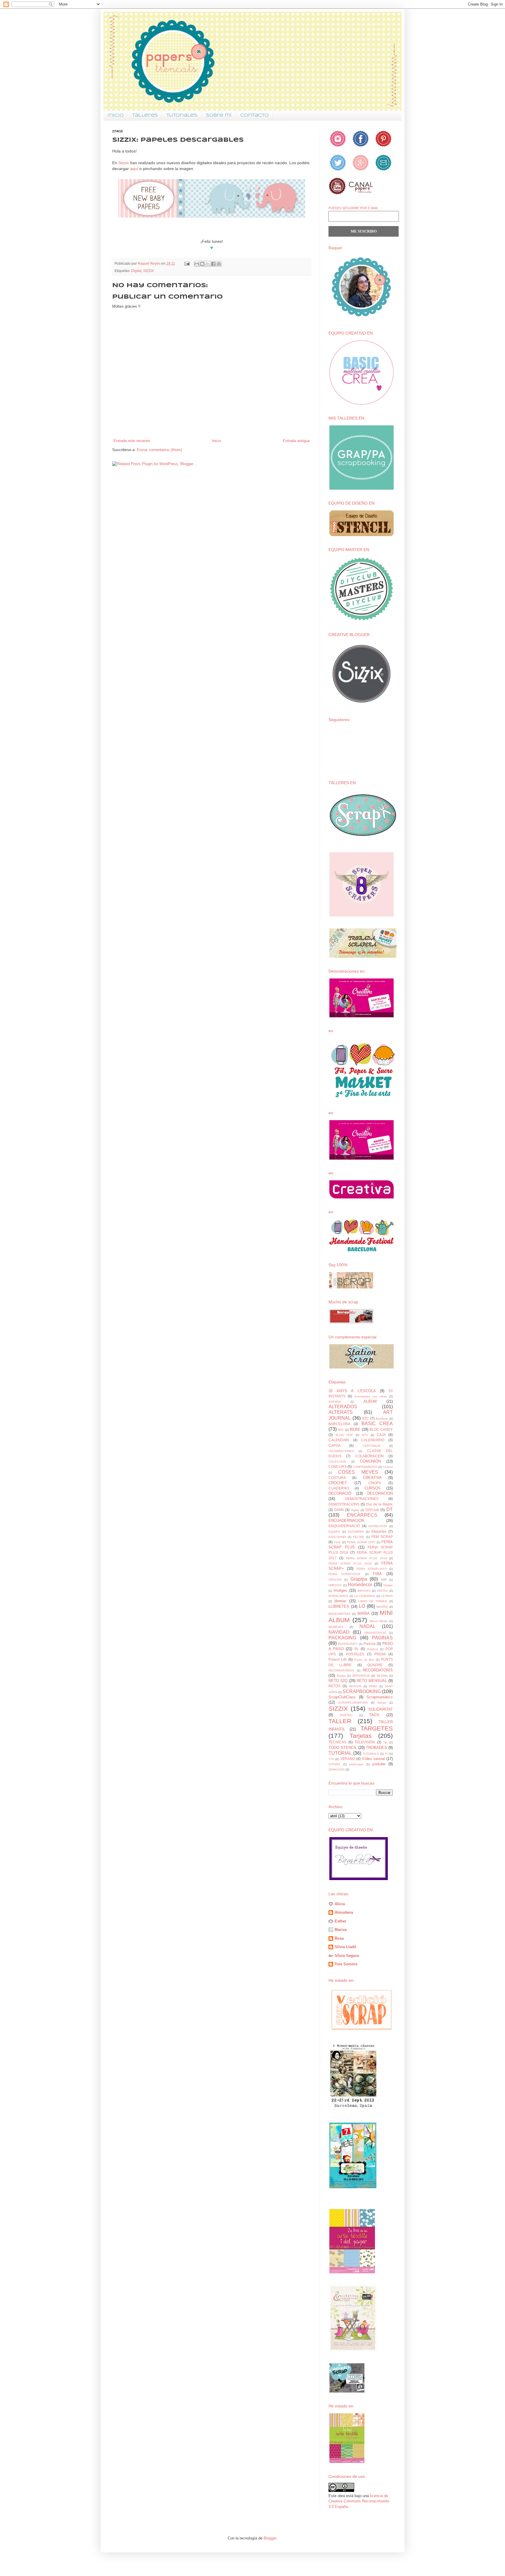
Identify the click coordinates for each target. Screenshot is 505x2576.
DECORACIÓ (340, 1493)
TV (386, 1754)
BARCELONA (339, 1424)
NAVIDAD (339, 1632)
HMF (384, 1580)
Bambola (382, 1419)
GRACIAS (335, 1580)
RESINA (382, 1676)
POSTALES (355, 1654)
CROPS (375, 1483)
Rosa (339, 1938)
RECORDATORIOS (341, 1670)
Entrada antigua (296, 441)
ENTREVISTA (378, 1526)
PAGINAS (382, 1638)
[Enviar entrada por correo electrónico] (187, 263)
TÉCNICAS (337, 1742)
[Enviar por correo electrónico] (197, 264)
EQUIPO (334, 1532)
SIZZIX (148, 271)
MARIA (364, 1613)
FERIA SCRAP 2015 (361, 1542)
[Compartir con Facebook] (213, 264)
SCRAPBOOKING (362, 1691)
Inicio (116, 115)
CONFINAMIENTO (365, 1467)
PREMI (380, 1654)
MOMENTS (336, 1627)
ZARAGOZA (337, 1769)
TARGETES (377, 1728)
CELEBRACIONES (341, 1451)
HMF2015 (335, 1585)
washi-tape (356, 1764)
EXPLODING (337, 1537)
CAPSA (334, 1445)
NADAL (367, 1626)
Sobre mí (219, 115)
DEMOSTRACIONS (344, 1504)
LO (362, 1606)
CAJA (381, 1435)
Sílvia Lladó (345, 1947)
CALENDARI (339, 1440)
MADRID (382, 1607)
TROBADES (376, 1748)
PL (357, 1649)
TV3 (331, 1759)
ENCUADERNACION (346, 1521)
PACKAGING (342, 1638)
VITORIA (334, 1764)
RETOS (334, 1686)
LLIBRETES (339, 1606)
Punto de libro (364, 1660)
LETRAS (387, 1596)
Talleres (145, 115)
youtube (379, 1764)
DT (390, 1509)
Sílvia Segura (347, 1956)
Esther (340, 1921)
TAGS (374, 1715)
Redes (341, 1676)
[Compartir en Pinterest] (219, 264)
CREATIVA (372, 1478)
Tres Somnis (346, 1964)
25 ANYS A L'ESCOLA (352, 1391)
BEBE (355, 1429)
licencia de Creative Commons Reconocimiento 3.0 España (359, 2501)
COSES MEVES (358, 1472)
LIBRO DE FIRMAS (373, 1601)
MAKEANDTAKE (340, 1614)
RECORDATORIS (378, 1670)
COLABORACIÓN (370, 1456)
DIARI (339, 1510)
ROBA (373, 1686)
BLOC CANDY (381, 1429)
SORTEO (346, 1715)
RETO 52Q (338, 1681)
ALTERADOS (343, 1407)
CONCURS (338, 1467)
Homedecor (360, 1585)
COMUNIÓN (370, 1461)
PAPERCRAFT (348, 1644)
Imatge (388, 1585)
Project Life (338, 1659)
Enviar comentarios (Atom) (159, 450)
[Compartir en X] (208, 264)
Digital (136, 271)
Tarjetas (361, 1736)
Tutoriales (182, 115)
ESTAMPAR (356, 1532)
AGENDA (335, 1402)
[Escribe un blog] (202, 264)
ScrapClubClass (342, 1697)
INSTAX (383, 1591)
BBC (341, 1430)
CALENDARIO (373, 1440)
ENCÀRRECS (362, 1515)
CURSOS (372, 1488)
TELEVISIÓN (365, 1742)
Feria (337, 1542)
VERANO (348, 1759)
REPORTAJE (361, 1676)
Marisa (341, 1930)
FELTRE (359, 1537)
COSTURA (337, 1478)
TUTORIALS (371, 1754)
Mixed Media (379, 1621)
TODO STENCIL (343, 1748)
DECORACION (380, 1493)
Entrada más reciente (132, 441)
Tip (385, 1742)
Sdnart (382, 1703)
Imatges (340, 1590)
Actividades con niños (371, 1396)
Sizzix (124, 163)
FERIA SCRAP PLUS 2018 (366, 1558)
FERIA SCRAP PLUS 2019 (350, 1564)
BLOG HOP (344, 1435)
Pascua (370, 1644)
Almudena (344, 1912)
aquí (134, 169)
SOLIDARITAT (381, 1709)
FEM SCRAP (382, 1537)
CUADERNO (339, 1488)
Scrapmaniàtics (380, 1697)
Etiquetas (379, 1531)
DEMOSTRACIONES (362, 1499)
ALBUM (370, 1401)
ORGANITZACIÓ (375, 1633)
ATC (365, 1418)
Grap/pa (359, 1579)
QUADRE (375, 1665)
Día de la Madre (379, 1504)
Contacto (254, 115)
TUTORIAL (340, 1753)
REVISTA (355, 1686)
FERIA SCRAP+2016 (344, 1574)
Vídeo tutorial (373, 1759)
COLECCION (337, 1462)
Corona (388, 1467)
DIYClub (372, 1510)
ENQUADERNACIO (344, 1526)
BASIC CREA (377, 1424)
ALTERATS (341, 1412)
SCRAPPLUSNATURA (353, 1703)
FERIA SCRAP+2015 (372, 1569)
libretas (340, 1601)
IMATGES (364, 1591)
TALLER (340, 1721)
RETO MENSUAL (372, 1681)
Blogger (270, 2538)
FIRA (377, 1574)
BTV (365, 1435)
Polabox (373, 1649)
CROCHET (338, 1483)
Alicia (340, 1904)
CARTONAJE (372, 1446)
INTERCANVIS (338, 1596)
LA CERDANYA (365, 1596)
